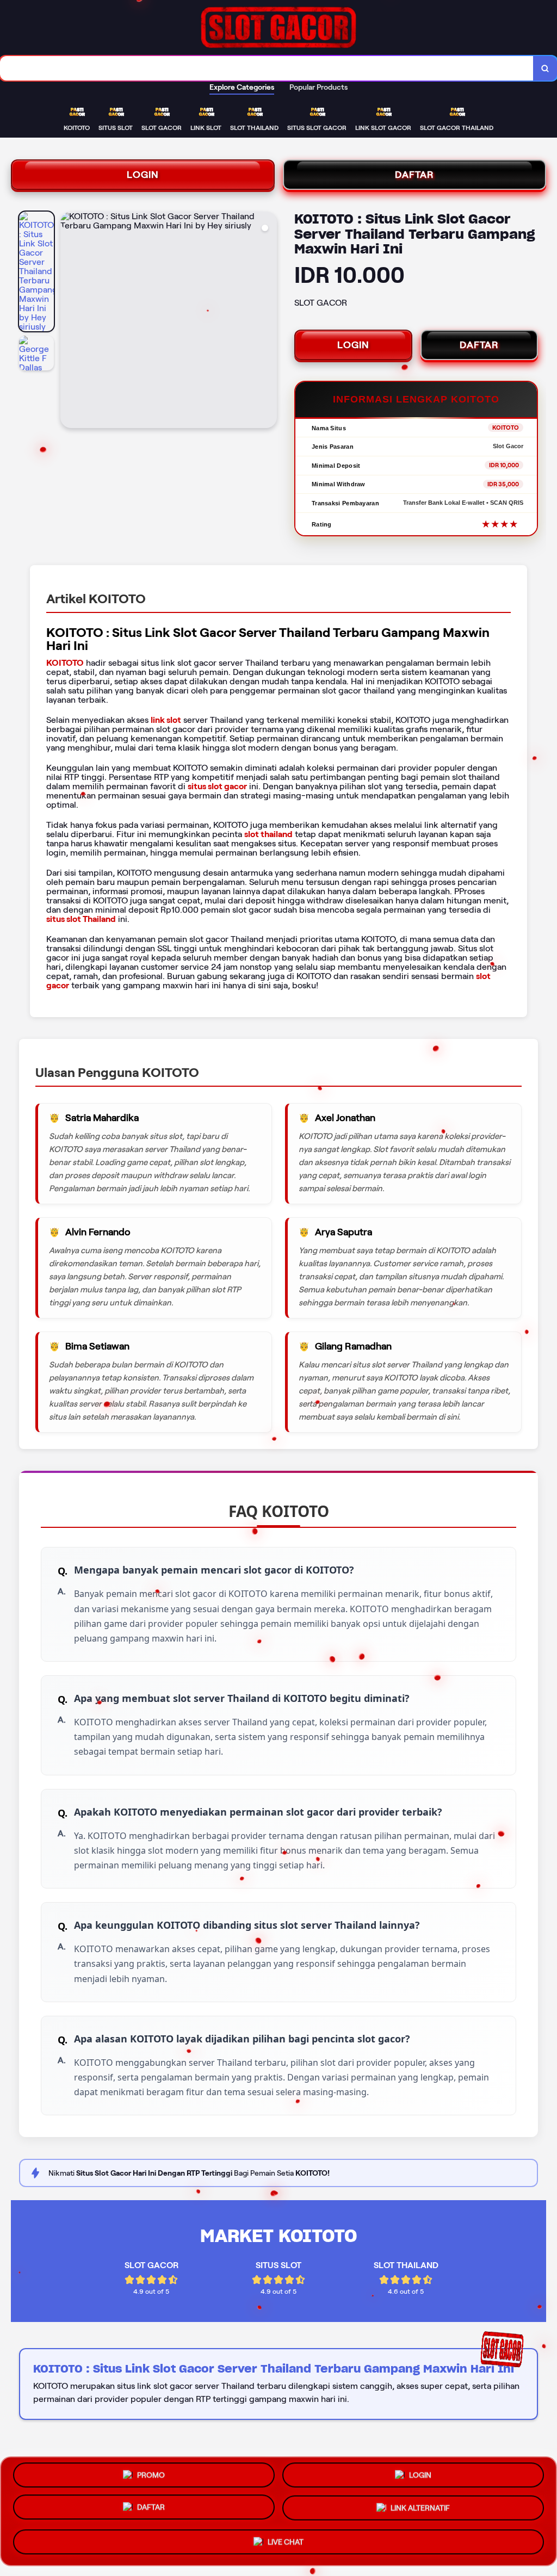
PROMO (151, 2476)
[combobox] (267, 68)
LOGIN (143, 175)
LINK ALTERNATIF (420, 2511)
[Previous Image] (69, 321)
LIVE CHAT (286, 2543)
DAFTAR (414, 175)
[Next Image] (268, 321)
